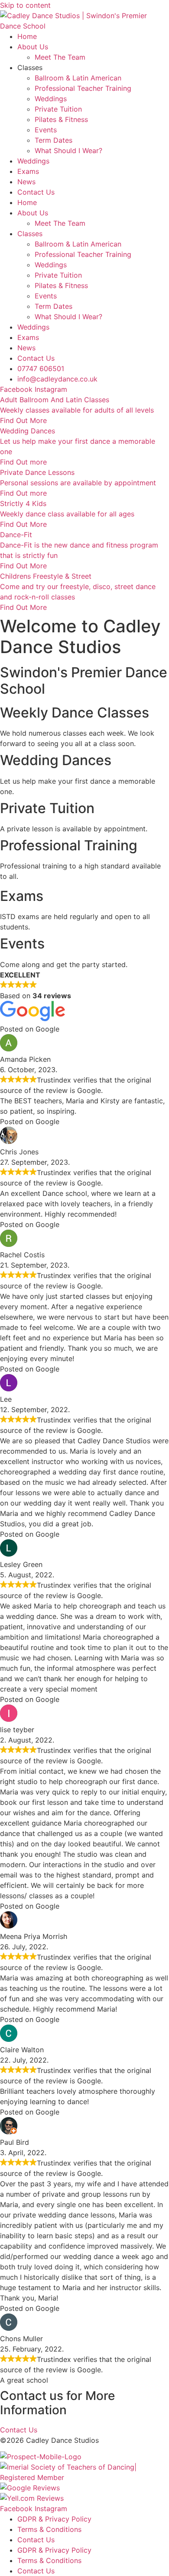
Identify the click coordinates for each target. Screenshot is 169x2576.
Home (27, 36)
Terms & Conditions (49, 2529)
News (26, 182)
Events (46, 130)
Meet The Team (60, 57)
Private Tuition (58, 109)
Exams (28, 171)
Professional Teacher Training (83, 88)
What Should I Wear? (68, 151)
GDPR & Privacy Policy (54, 2519)
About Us (33, 47)
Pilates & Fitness (61, 119)
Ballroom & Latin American (78, 78)
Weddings (51, 99)
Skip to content (25, 5)
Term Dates (54, 140)
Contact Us (36, 192)
